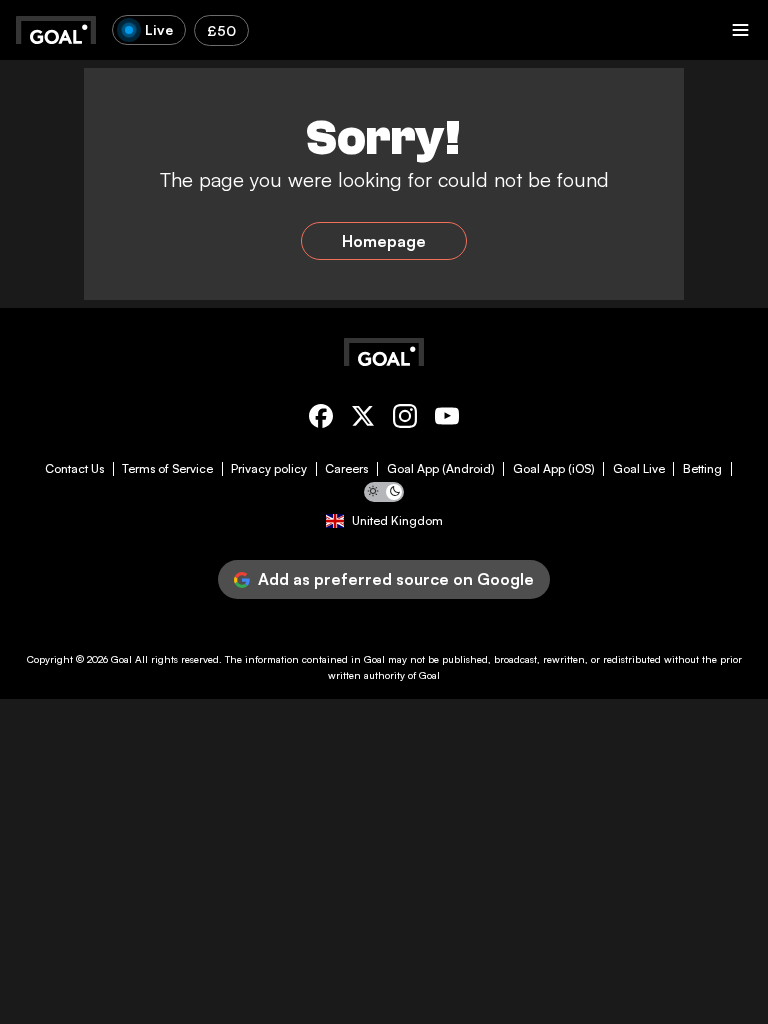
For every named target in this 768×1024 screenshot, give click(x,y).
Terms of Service (167, 469)
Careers (346, 469)
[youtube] (447, 419)
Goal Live (639, 469)
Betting (702, 469)
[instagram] (405, 419)
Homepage (384, 241)
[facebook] (321, 419)
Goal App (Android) (441, 469)
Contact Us (74, 469)
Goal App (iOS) (554, 469)
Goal (121, 659)
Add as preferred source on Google (396, 579)
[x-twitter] (363, 419)
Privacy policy (269, 469)
